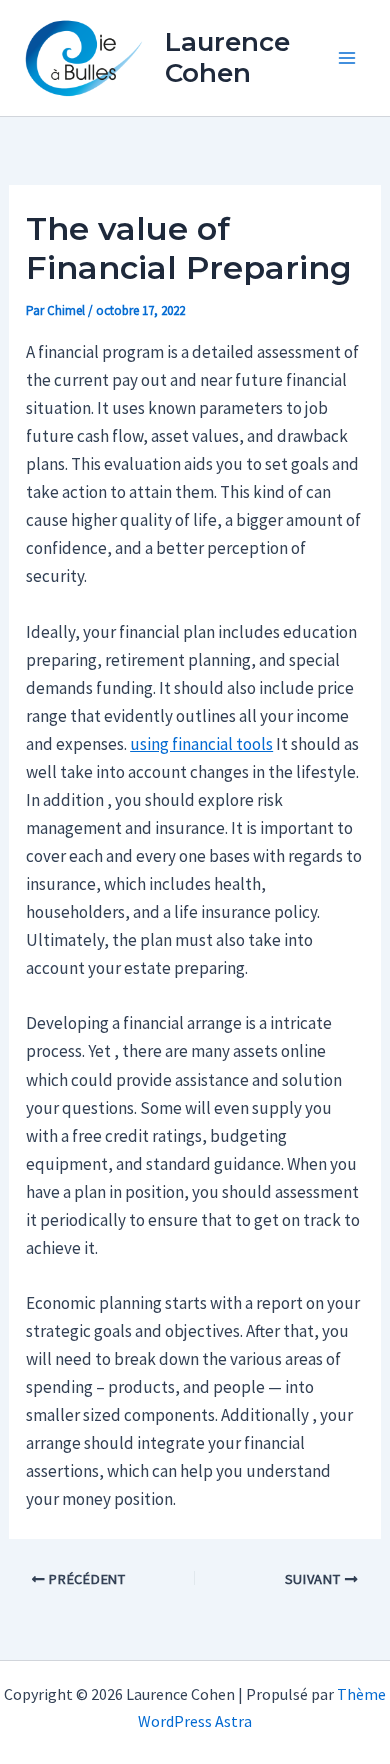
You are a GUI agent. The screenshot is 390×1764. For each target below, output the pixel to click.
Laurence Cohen (227, 57)
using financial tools (201, 744)
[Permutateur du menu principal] (348, 58)
